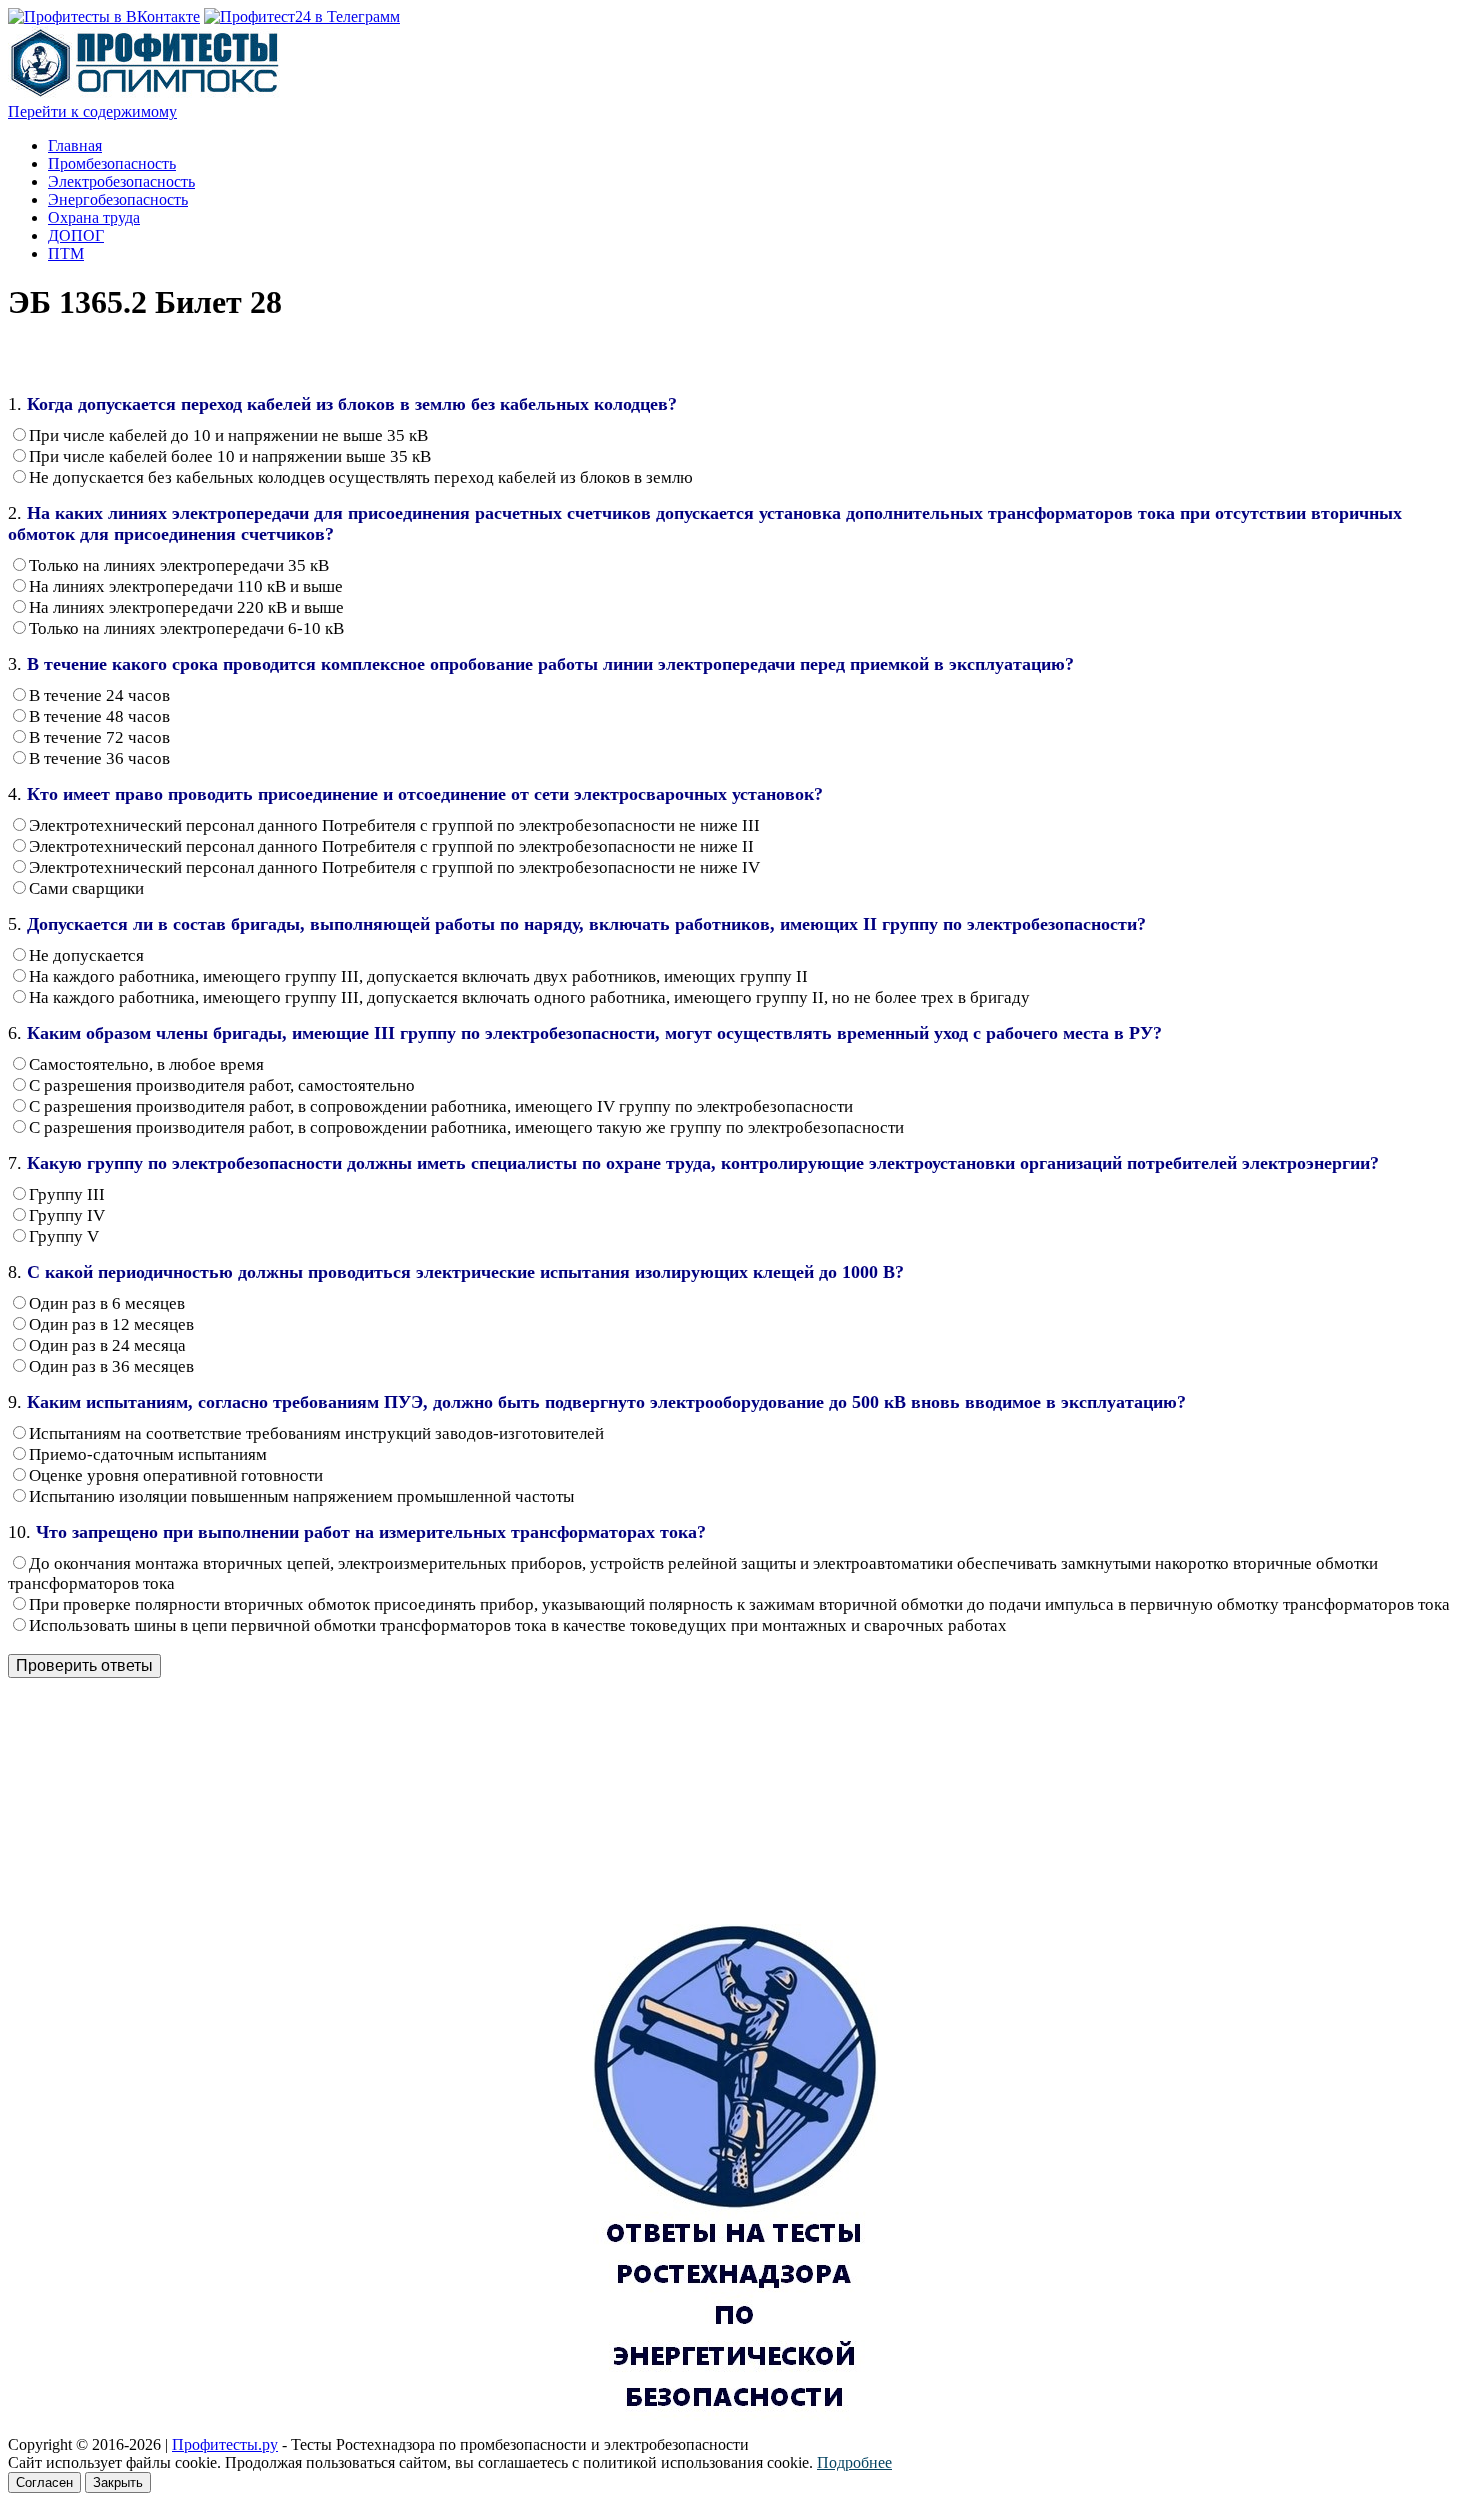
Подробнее (854, 2462)
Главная (75, 145)
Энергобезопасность (118, 199)
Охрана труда (94, 217)
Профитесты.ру (225, 2444)
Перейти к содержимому (92, 111)
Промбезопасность (112, 163)
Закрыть (118, 2482)
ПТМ (66, 253)
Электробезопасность (121, 181)
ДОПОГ (76, 235)
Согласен (44, 2482)
